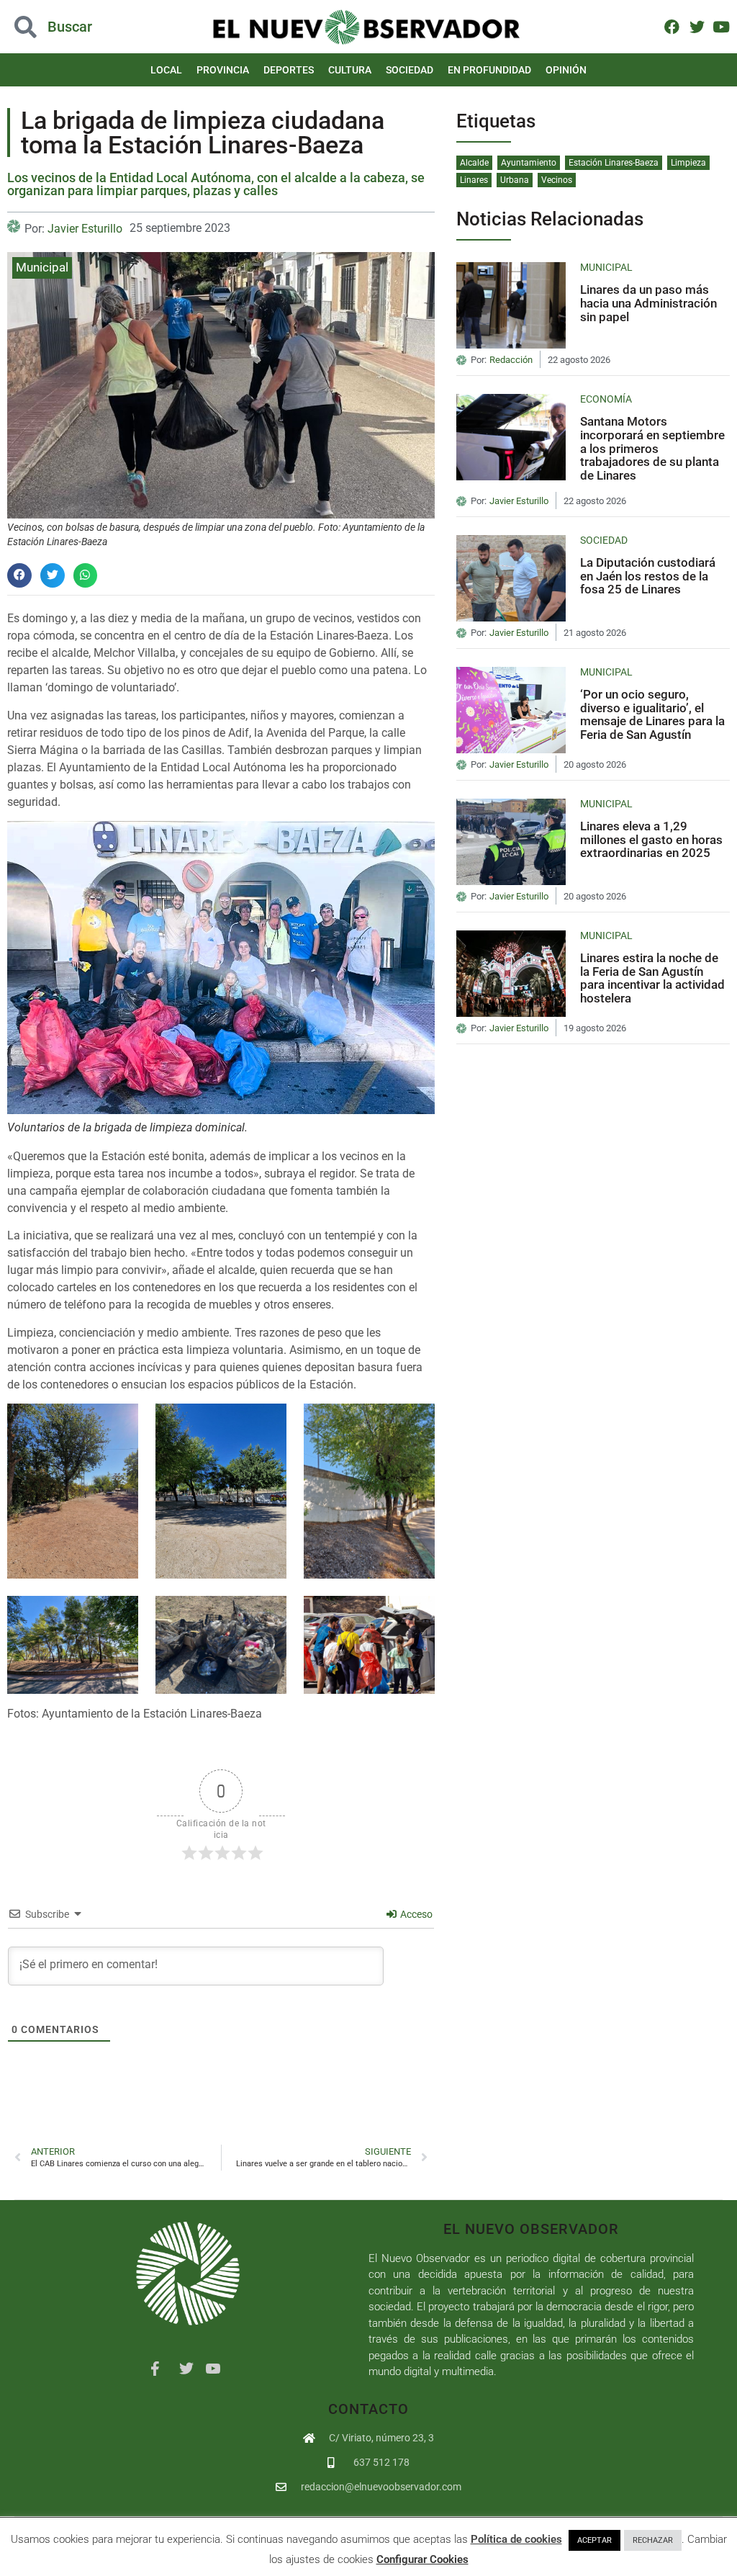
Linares (474, 180)
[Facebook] (672, 26)
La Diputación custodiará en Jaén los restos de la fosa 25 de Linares (648, 576)
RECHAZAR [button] (653, 2540)
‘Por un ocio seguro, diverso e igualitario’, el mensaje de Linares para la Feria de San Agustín (652, 714)
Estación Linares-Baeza (614, 163)
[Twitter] (696, 26)
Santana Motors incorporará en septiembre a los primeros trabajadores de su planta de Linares (652, 448)
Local (166, 70)
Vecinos (557, 180)
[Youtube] (722, 26)
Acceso (415, 1914)
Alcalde (474, 163)
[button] (74, 27)
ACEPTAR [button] (594, 2540)
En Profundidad (489, 70)
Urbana (515, 180)
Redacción (511, 360)
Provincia (223, 70)
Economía (606, 399)
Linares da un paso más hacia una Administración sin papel (648, 303)
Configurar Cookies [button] (422, 2559)
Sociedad (410, 70)
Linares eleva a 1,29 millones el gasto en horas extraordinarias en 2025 (651, 839)
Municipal (42, 267)
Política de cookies (516, 2539)
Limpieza (688, 163)
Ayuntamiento (529, 163)
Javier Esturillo (85, 229)
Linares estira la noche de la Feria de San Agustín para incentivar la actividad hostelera (652, 978)
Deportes (289, 70)
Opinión (566, 70)
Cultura (350, 70)
